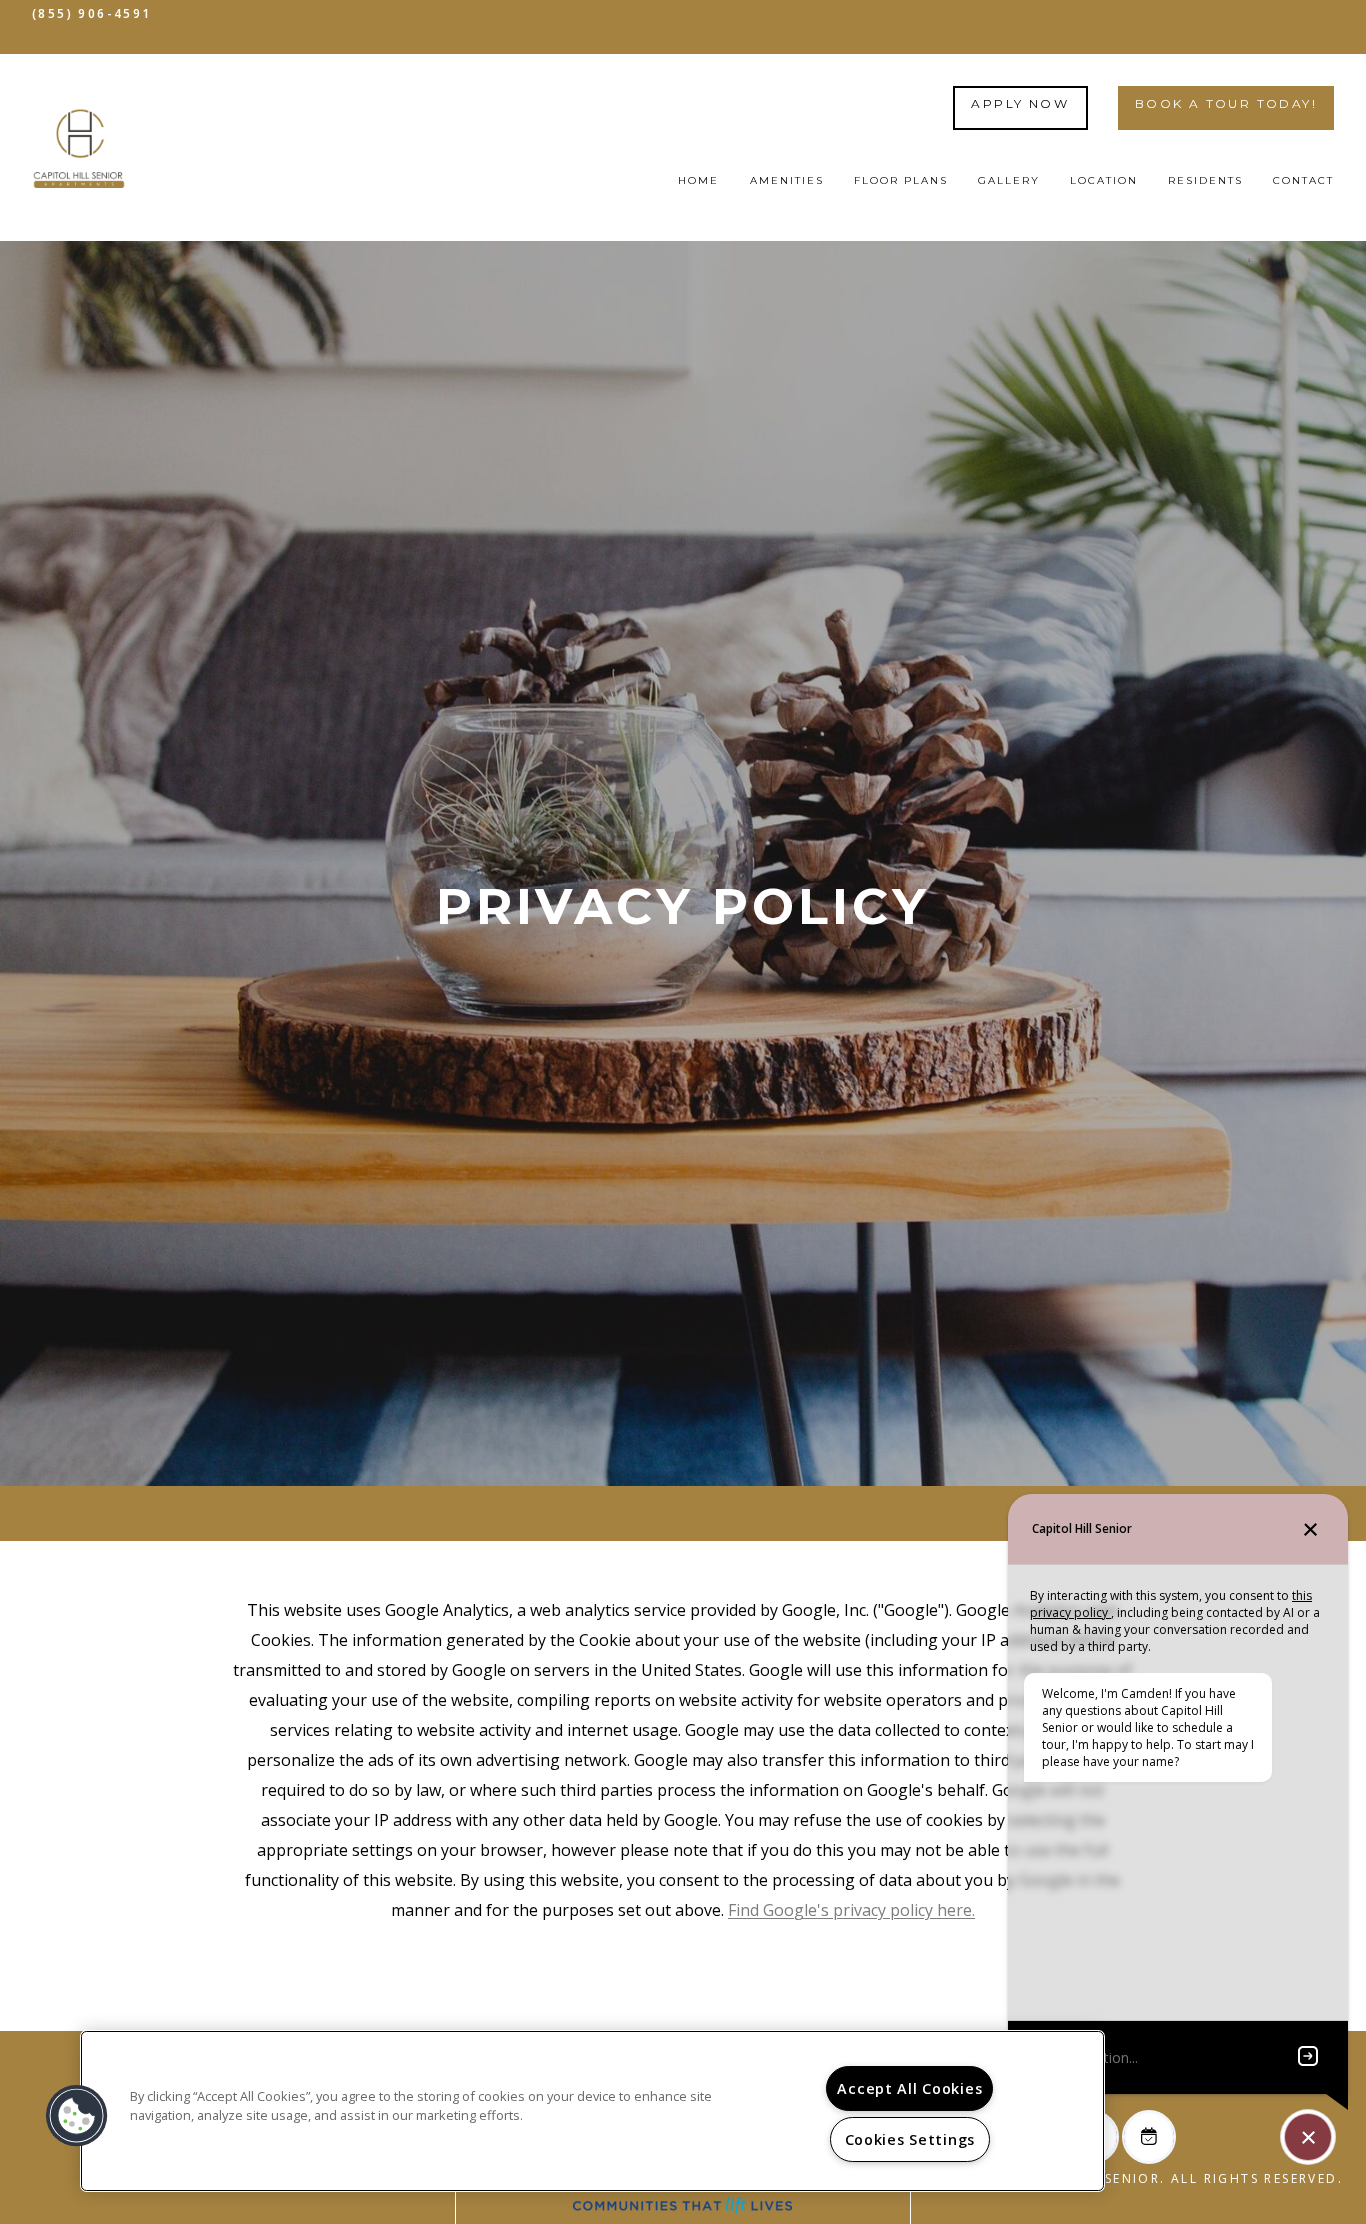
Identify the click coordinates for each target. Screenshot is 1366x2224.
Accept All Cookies (909, 2088)
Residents (1205, 180)
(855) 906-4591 (92, 13)
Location (1104, 180)
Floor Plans (901, 180)
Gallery (1009, 180)
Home (698, 180)
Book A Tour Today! (1226, 103)
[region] (592, 2111)
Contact (1303, 180)
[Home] (79, 148)
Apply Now (1020, 103)
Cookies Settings (910, 2139)
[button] (77, 2116)
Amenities (787, 180)
